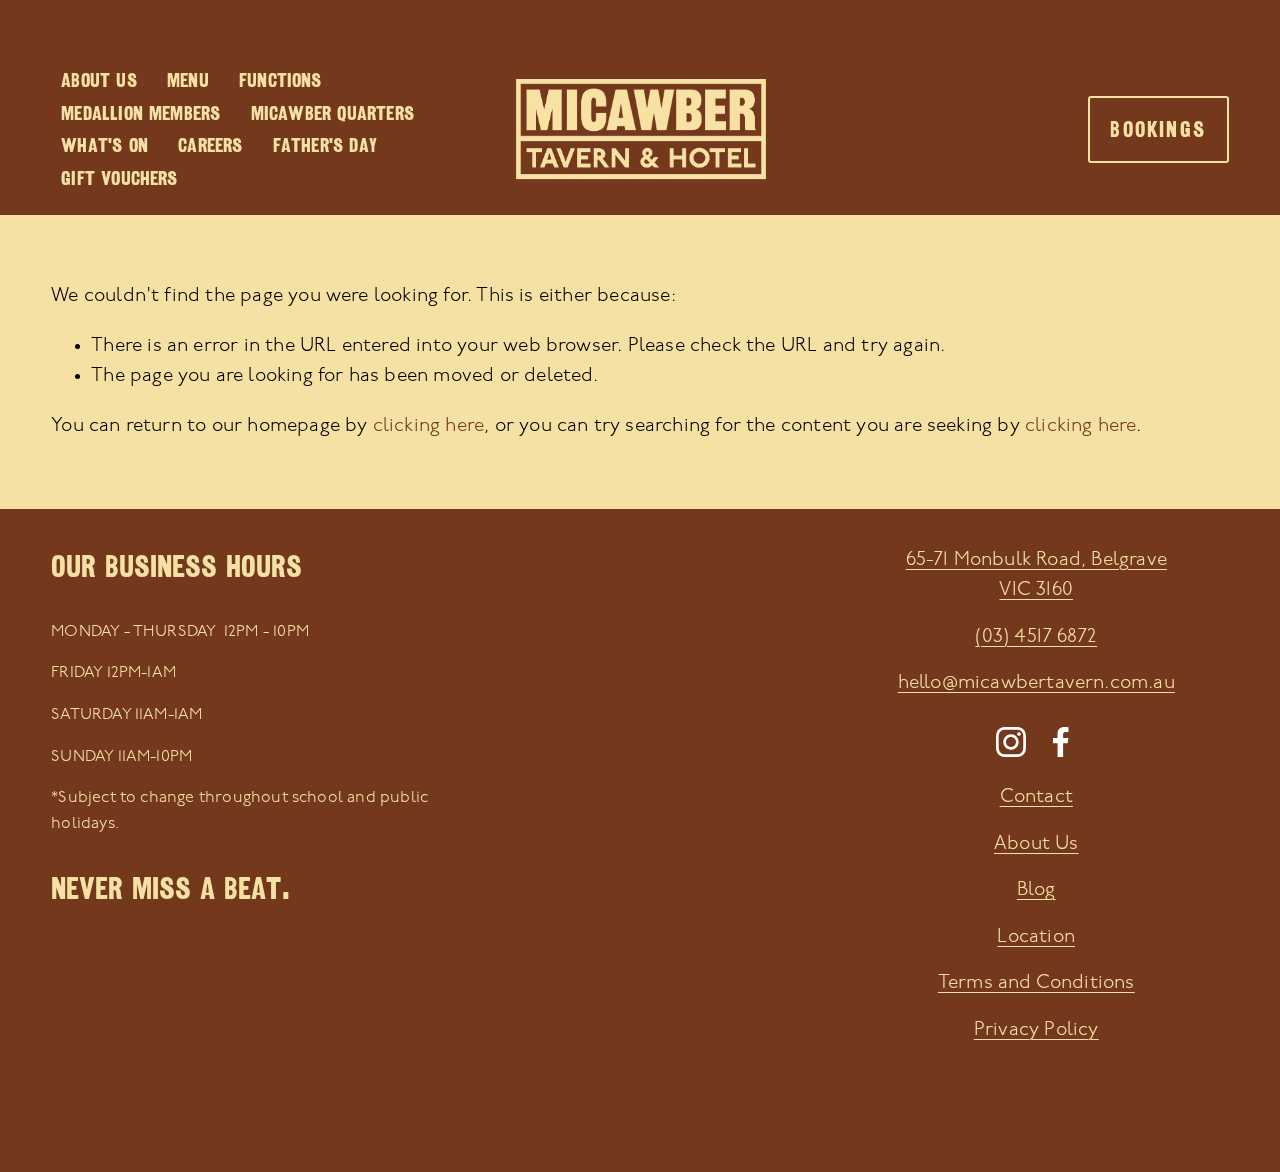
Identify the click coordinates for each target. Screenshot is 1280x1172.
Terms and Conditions (1036, 983)
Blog (1036, 890)
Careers (210, 145)
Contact (1036, 797)
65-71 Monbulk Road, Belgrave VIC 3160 (1036, 576)
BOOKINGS (1158, 129)
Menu (188, 80)
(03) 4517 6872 (1036, 637)
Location (1036, 937)
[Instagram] (1011, 742)
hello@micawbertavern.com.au (1036, 683)
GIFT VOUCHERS (119, 178)
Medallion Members (140, 113)
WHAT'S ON (104, 145)
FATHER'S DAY (325, 145)
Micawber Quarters (332, 113)
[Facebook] (1061, 742)
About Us (99, 80)
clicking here (428, 426)
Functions (280, 80)
